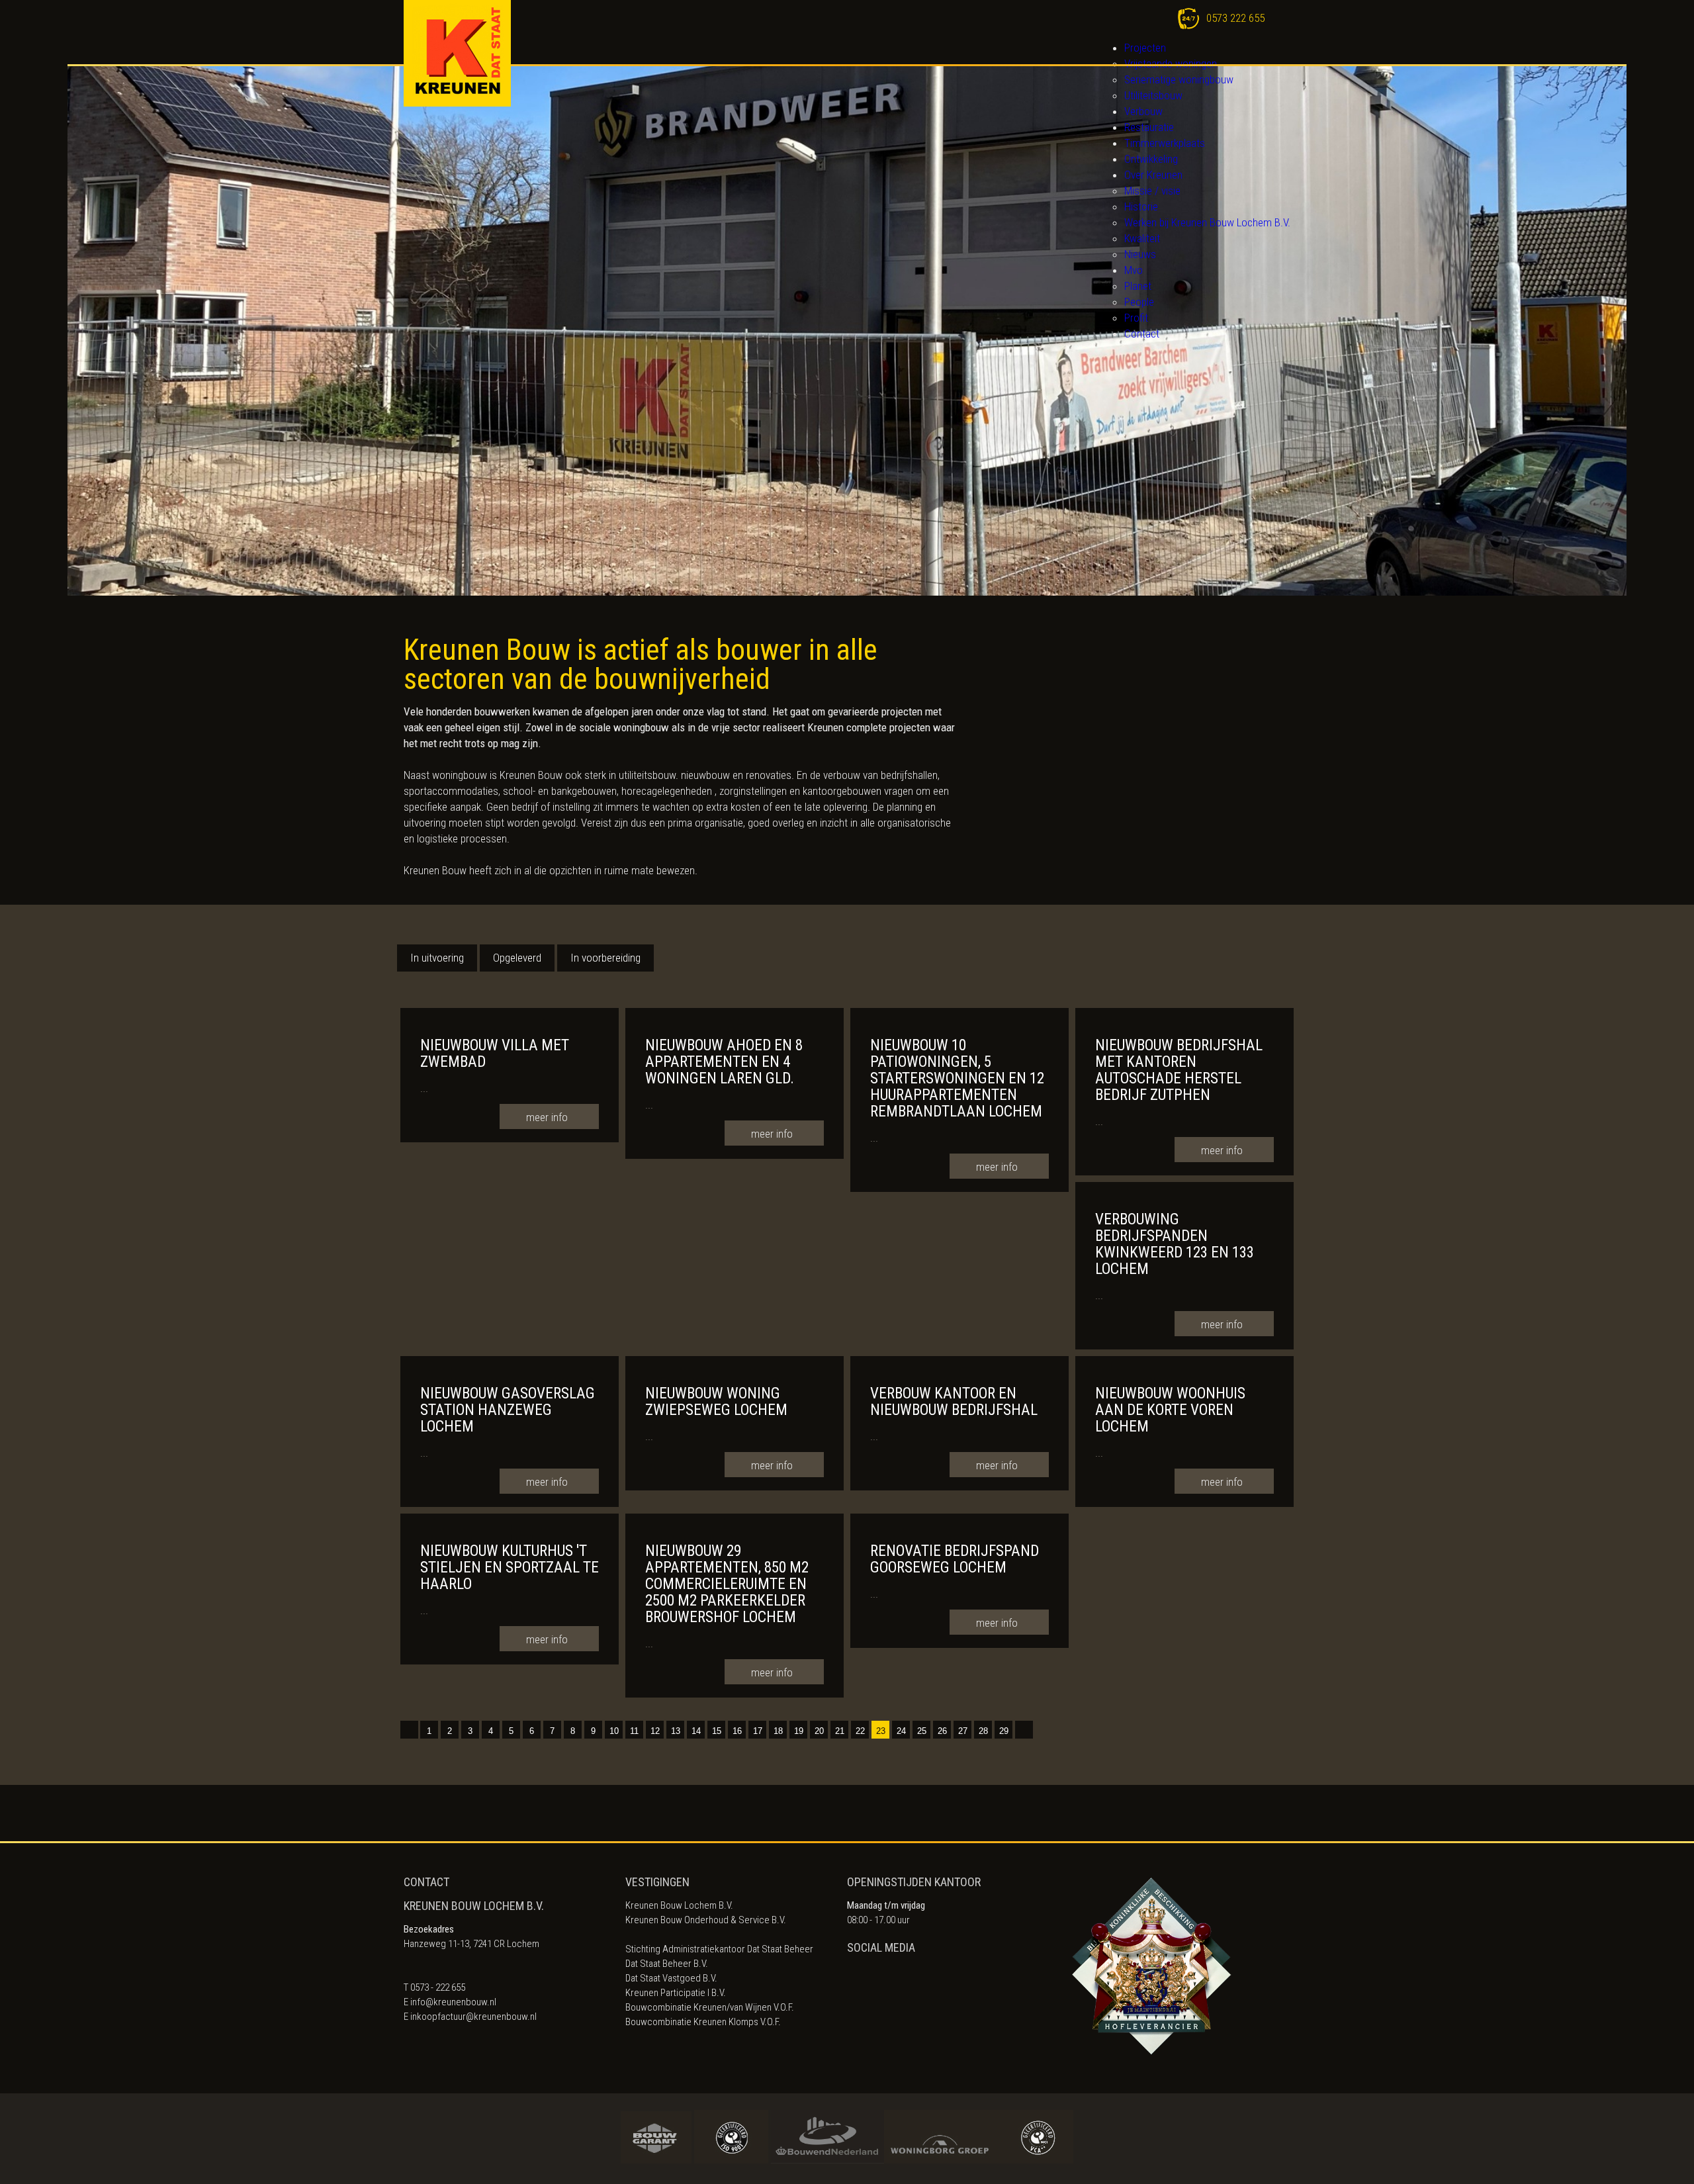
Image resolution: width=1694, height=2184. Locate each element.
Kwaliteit (1142, 238)
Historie (1141, 206)
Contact (1142, 334)
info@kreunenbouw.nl (453, 2002)
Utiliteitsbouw (1153, 95)
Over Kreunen (1153, 175)
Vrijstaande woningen (1171, 64)
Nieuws (1140, 254)
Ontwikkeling (1151, 159)
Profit (1136, 318)
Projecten (1145, 48)
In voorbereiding (605, 958)
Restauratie (1149, 127)
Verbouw (1143, 111)
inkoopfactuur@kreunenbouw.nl (473, 2017)
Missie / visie (1152, 191)
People (1139, 302)
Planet (1138, 286)
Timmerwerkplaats (1165, 143)
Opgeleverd (517, 958)
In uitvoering (437, 958)
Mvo (1134, 270)
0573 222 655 (1235, 18)
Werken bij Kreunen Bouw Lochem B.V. (1207, 222)
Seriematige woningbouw (1179, 79)
